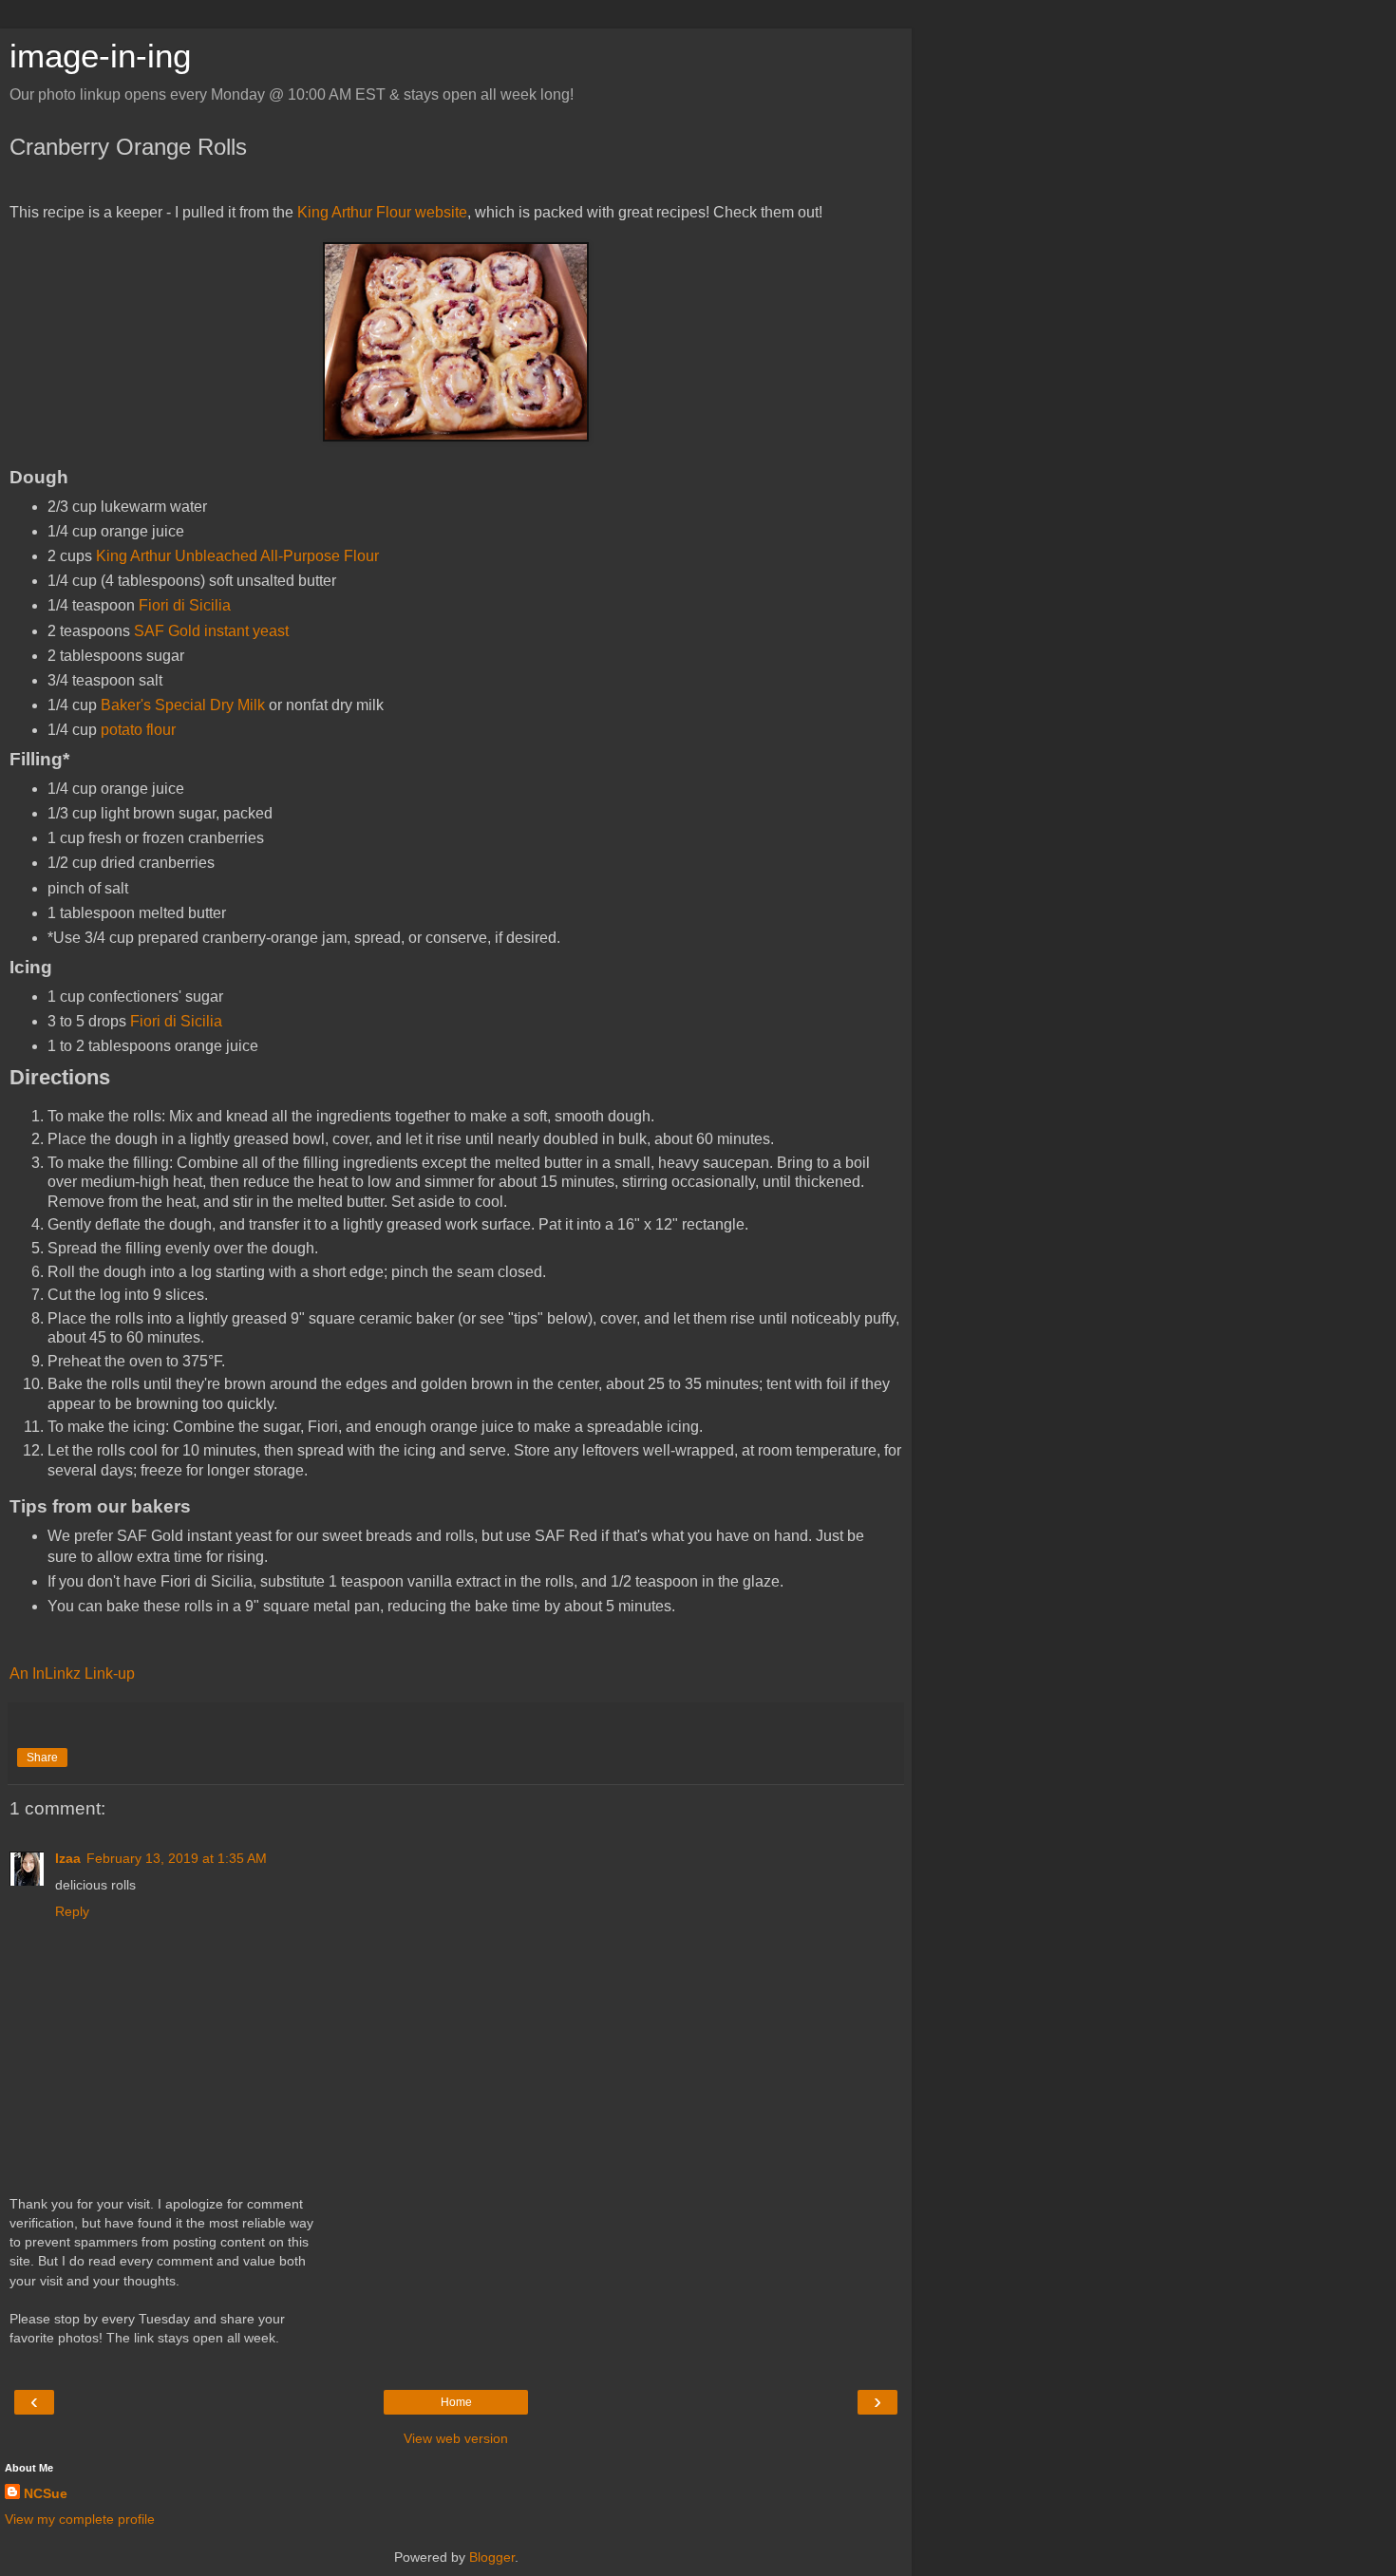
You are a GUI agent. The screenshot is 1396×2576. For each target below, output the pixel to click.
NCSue (46, 2493)
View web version (456, 2438)
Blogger (492, 2557)
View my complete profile (80, 2519)
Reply (72, 1911)
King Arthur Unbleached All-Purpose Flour (237, 556)
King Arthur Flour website (382, 212)
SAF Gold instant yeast (211, 631)
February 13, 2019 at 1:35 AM (177, 1858)
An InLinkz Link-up (72, 1673)
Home (456, 2402)
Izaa (68, 1858)
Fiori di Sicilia (185, 605)
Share (42, 1758)
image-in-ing (100, 56)
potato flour (138, 730)
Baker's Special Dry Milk (183, 705)
